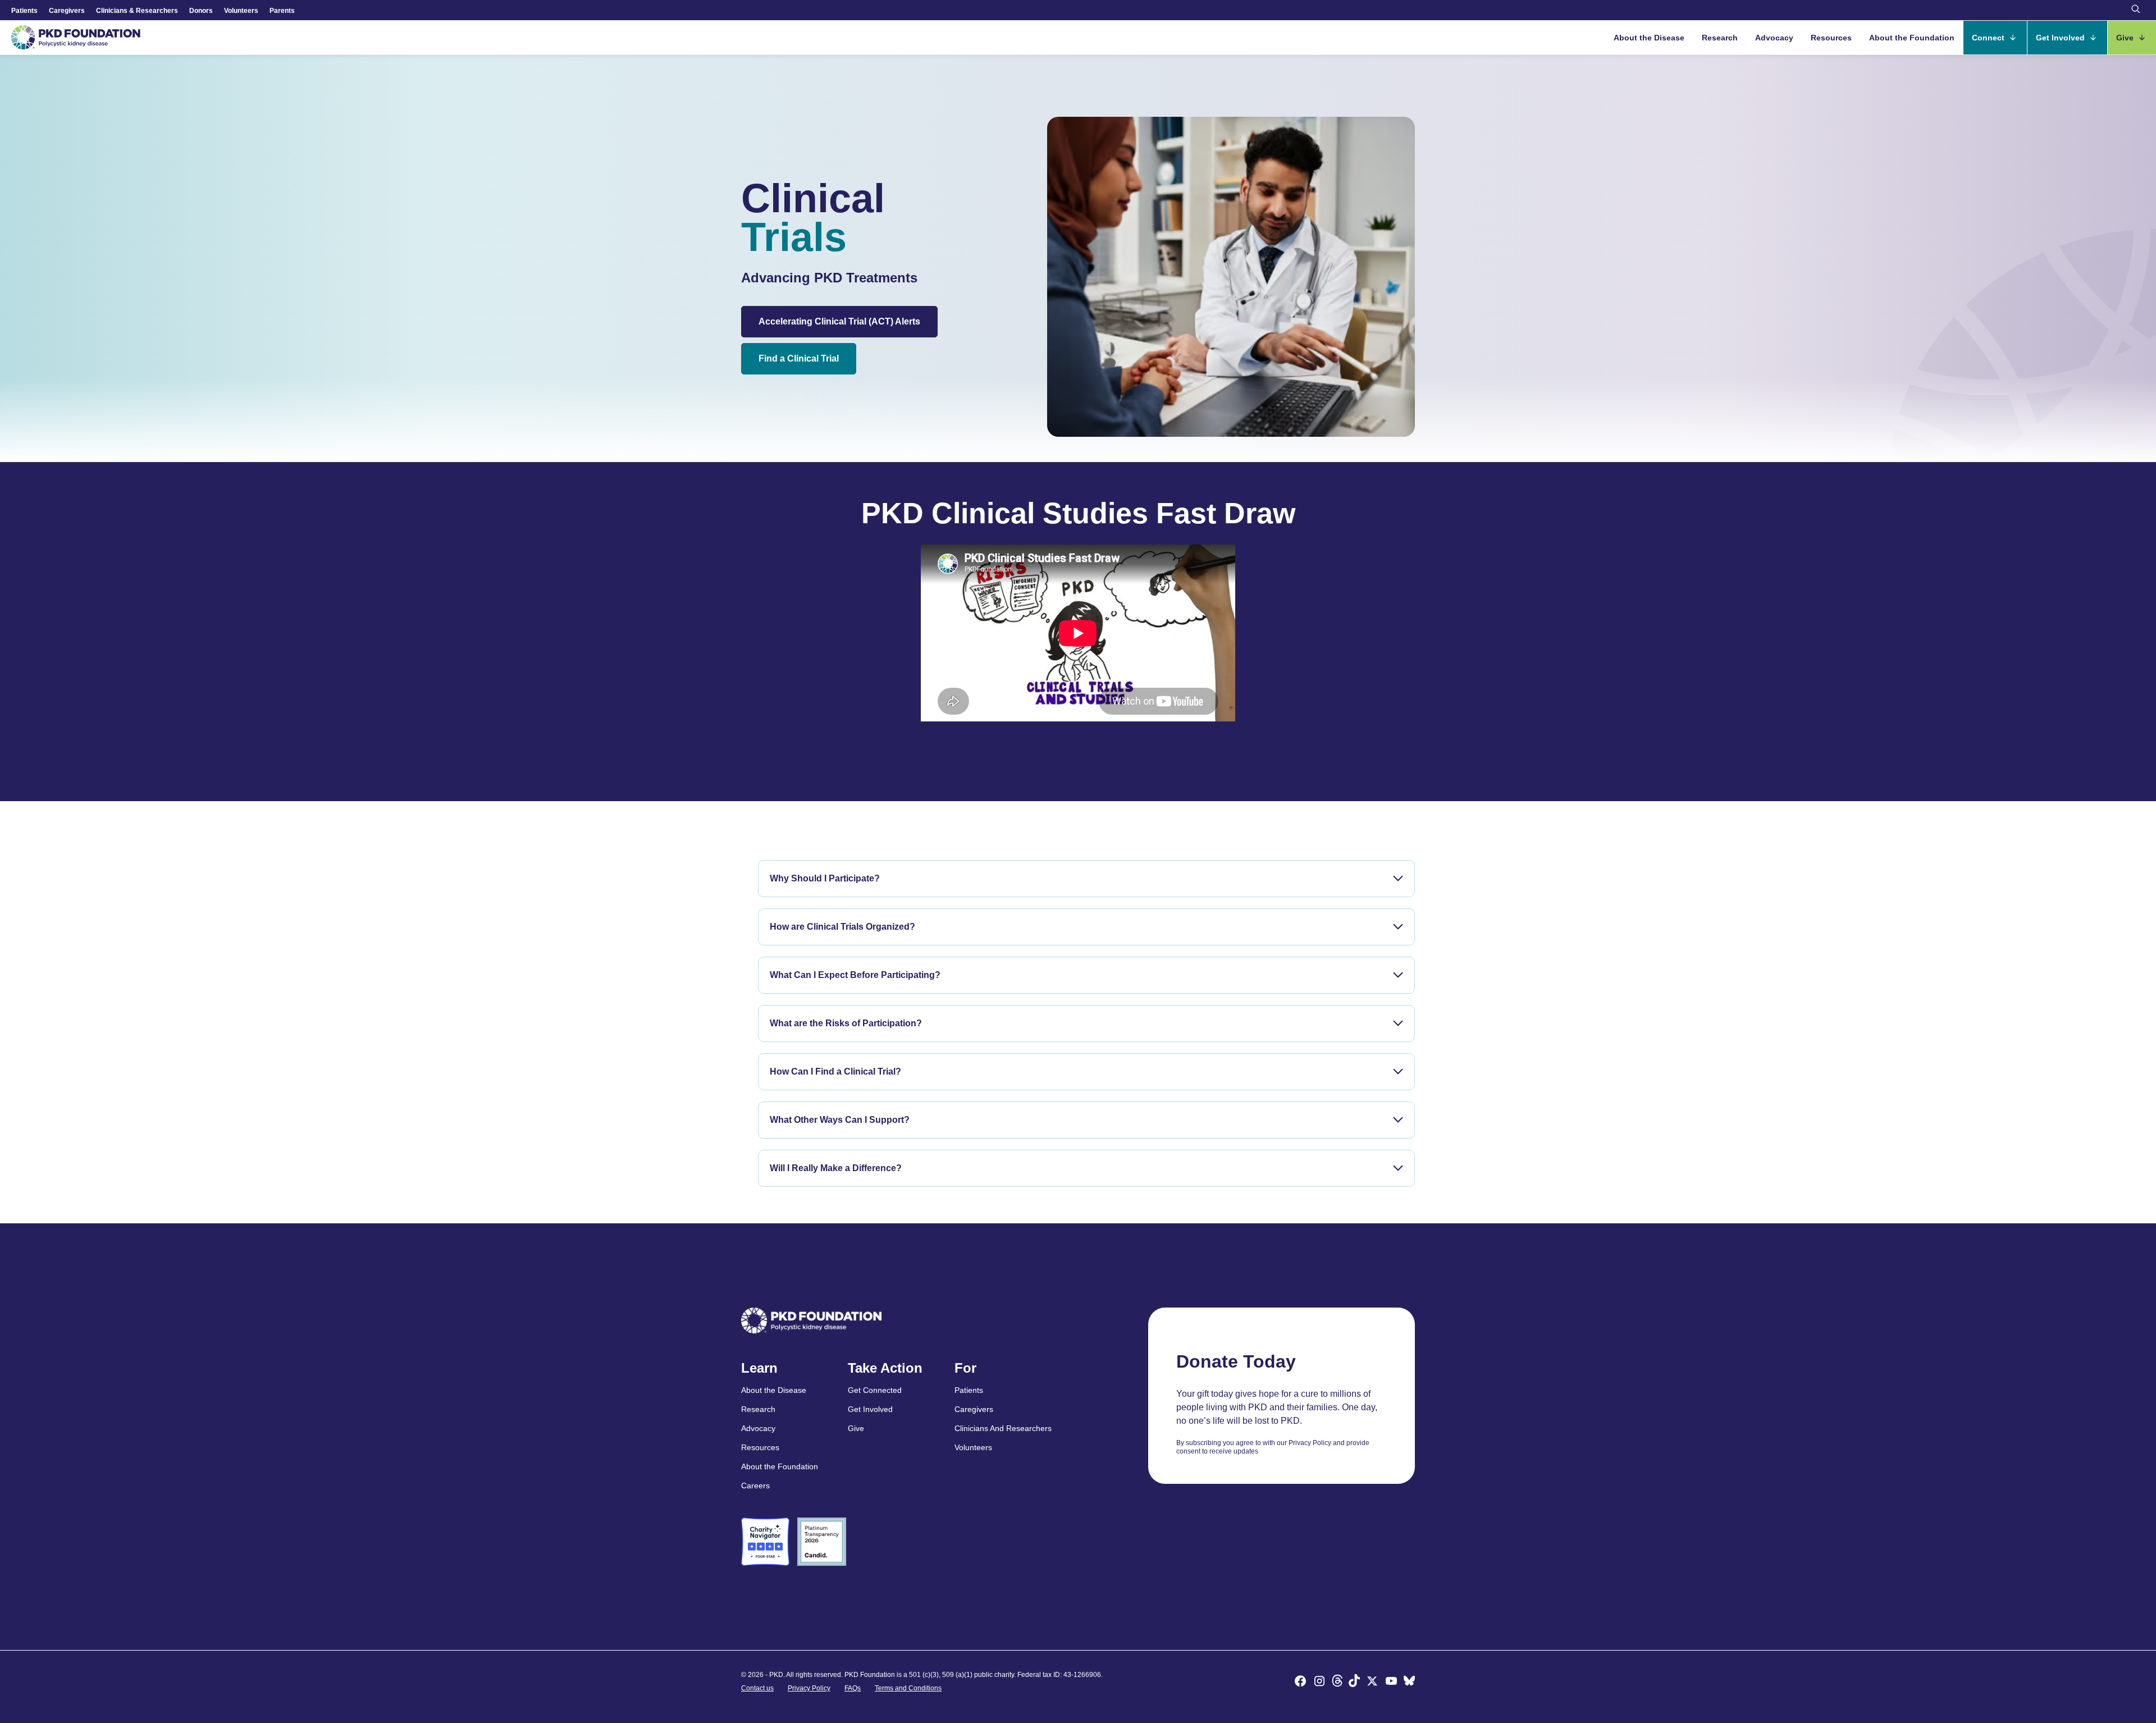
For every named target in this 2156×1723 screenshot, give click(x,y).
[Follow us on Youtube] (1391, 1683)
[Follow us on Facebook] (1300, 1683)
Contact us (757, 1688)
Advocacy (1774, 38)
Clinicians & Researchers (137, 11)
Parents (282, 11)
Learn (759, 1368)
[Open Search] (2136, 10)
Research (1720, 38)
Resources (1831, 38)
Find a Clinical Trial (799, 358)
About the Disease (1649, 38)
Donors (201, 11)
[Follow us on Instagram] (1319, 1683)
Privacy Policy (809, 1688)
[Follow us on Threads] (1337, 1683)
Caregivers (67, 11)
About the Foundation (1912, 38)
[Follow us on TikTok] (1354, 1683)
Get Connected (875, 1390)
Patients (24, 11)
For (965, 1368)
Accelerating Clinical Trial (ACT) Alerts (839, 321)
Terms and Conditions (908, 1688)
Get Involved (2061, 38)
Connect (1989, 38)
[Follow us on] (1409, 1683)
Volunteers (241, 11)
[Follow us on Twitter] (1372, 1683)
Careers (755, 1486)
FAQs (853, 1688)
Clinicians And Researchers (1003, 1428)
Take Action (885, 1368)
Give (2126, 38)
